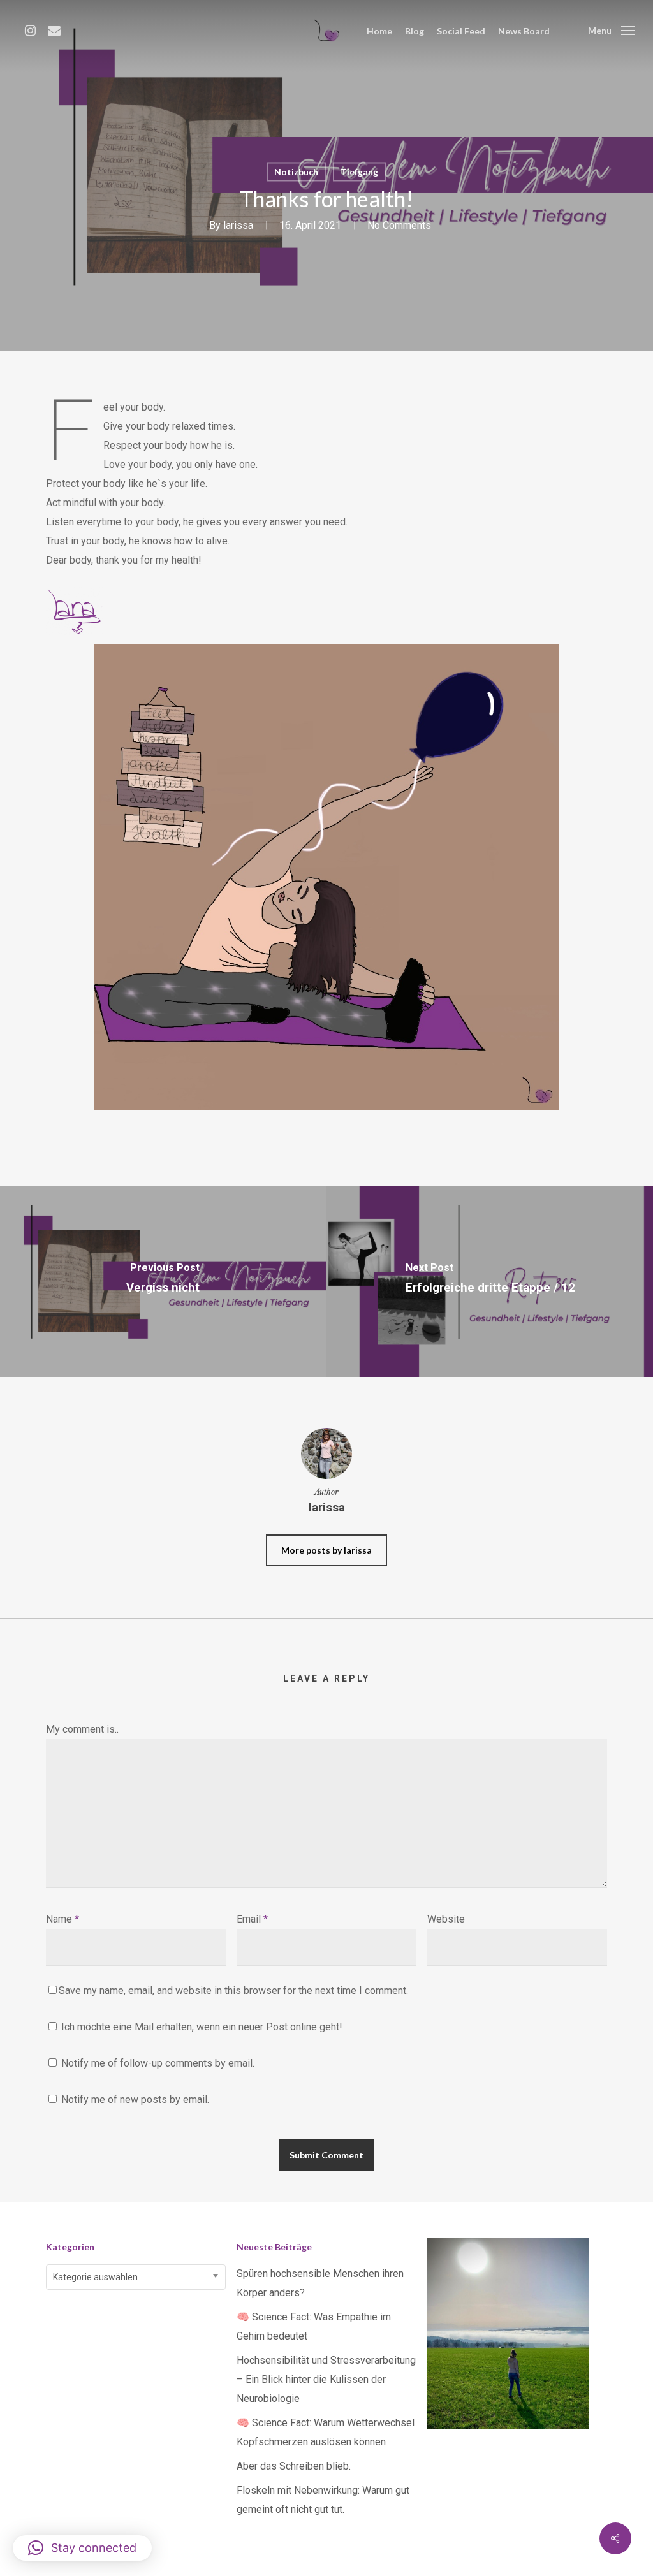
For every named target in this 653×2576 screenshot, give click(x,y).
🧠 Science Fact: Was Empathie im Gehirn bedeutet (314, 2326)
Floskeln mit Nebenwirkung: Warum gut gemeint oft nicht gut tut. (323, 2500)
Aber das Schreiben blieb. (294, 2466)
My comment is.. (82, 1729)
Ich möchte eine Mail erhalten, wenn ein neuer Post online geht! (201, 2027)
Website (446, 1919)
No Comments (399, 225)
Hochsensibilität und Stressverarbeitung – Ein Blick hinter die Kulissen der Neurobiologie (326, 2379)
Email (252, 1919)
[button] (82, 2548)
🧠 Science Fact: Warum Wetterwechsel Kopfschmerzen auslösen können (326, 2432)
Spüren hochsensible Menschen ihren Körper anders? (320, 2283)
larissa (238, 225)
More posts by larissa (326, 1550)
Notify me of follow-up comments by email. (158, 2063)
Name (62, 1919)
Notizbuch (296, 172)
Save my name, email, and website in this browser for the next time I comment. (233, 1990)
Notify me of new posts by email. (135, 2099)
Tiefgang (359, 172)
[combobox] (136, 2277)
